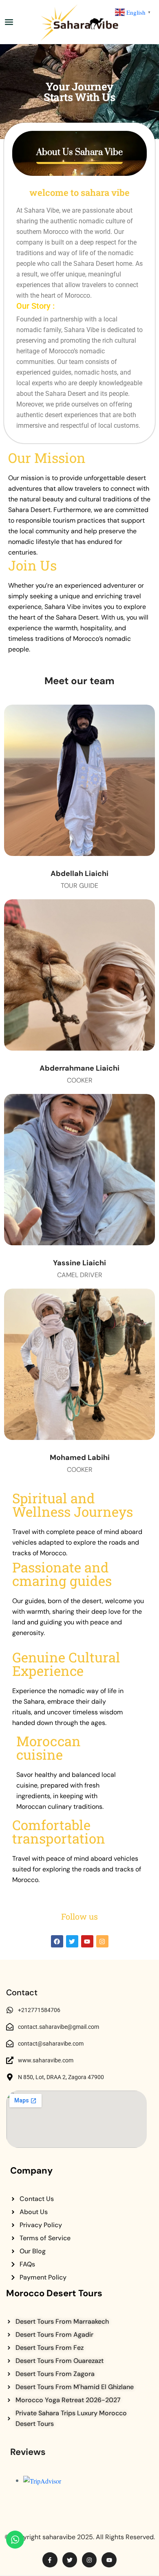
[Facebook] (57, 1941)
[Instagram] (102, 1941)
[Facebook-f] (50, 2560)
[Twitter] (72, 1941)
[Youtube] (87, 1941)
